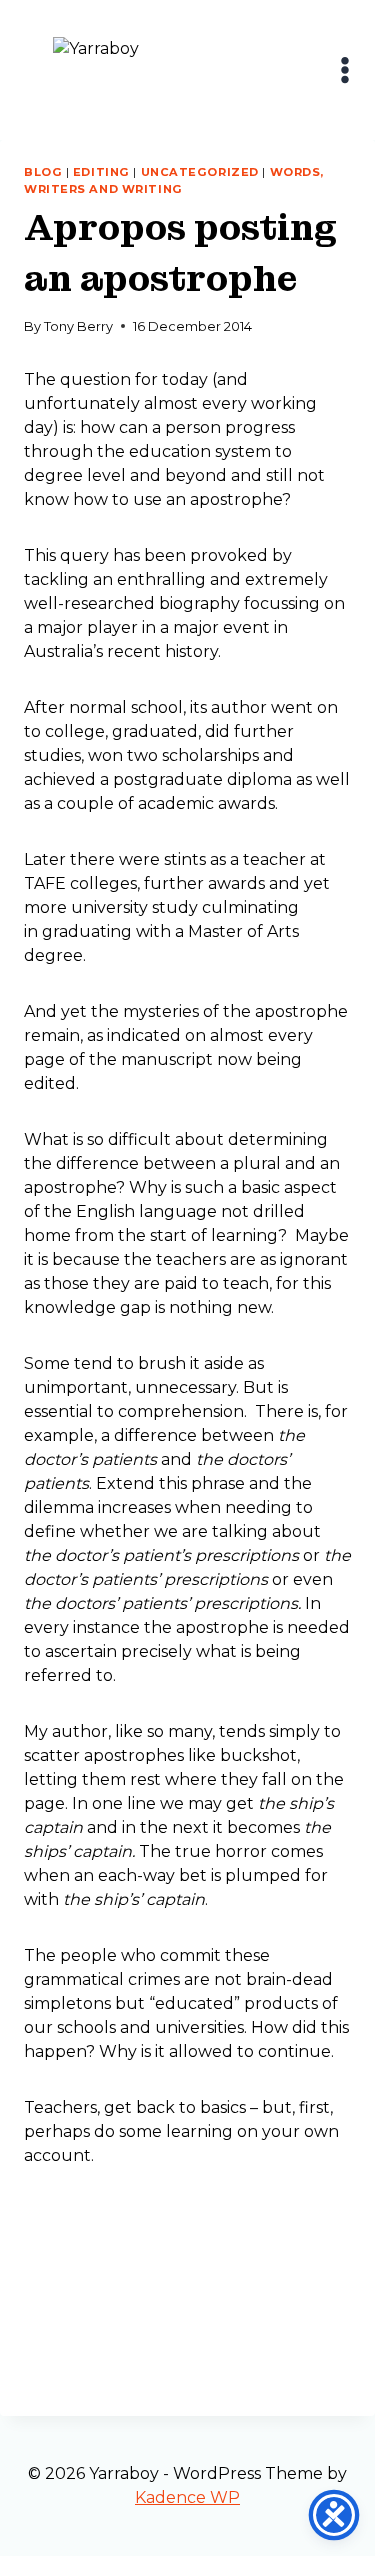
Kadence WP (187, 2497)
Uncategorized (200, 172)
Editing (101, 172)
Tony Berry (78, 326)
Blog (43, 172)
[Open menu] (345, 69)
